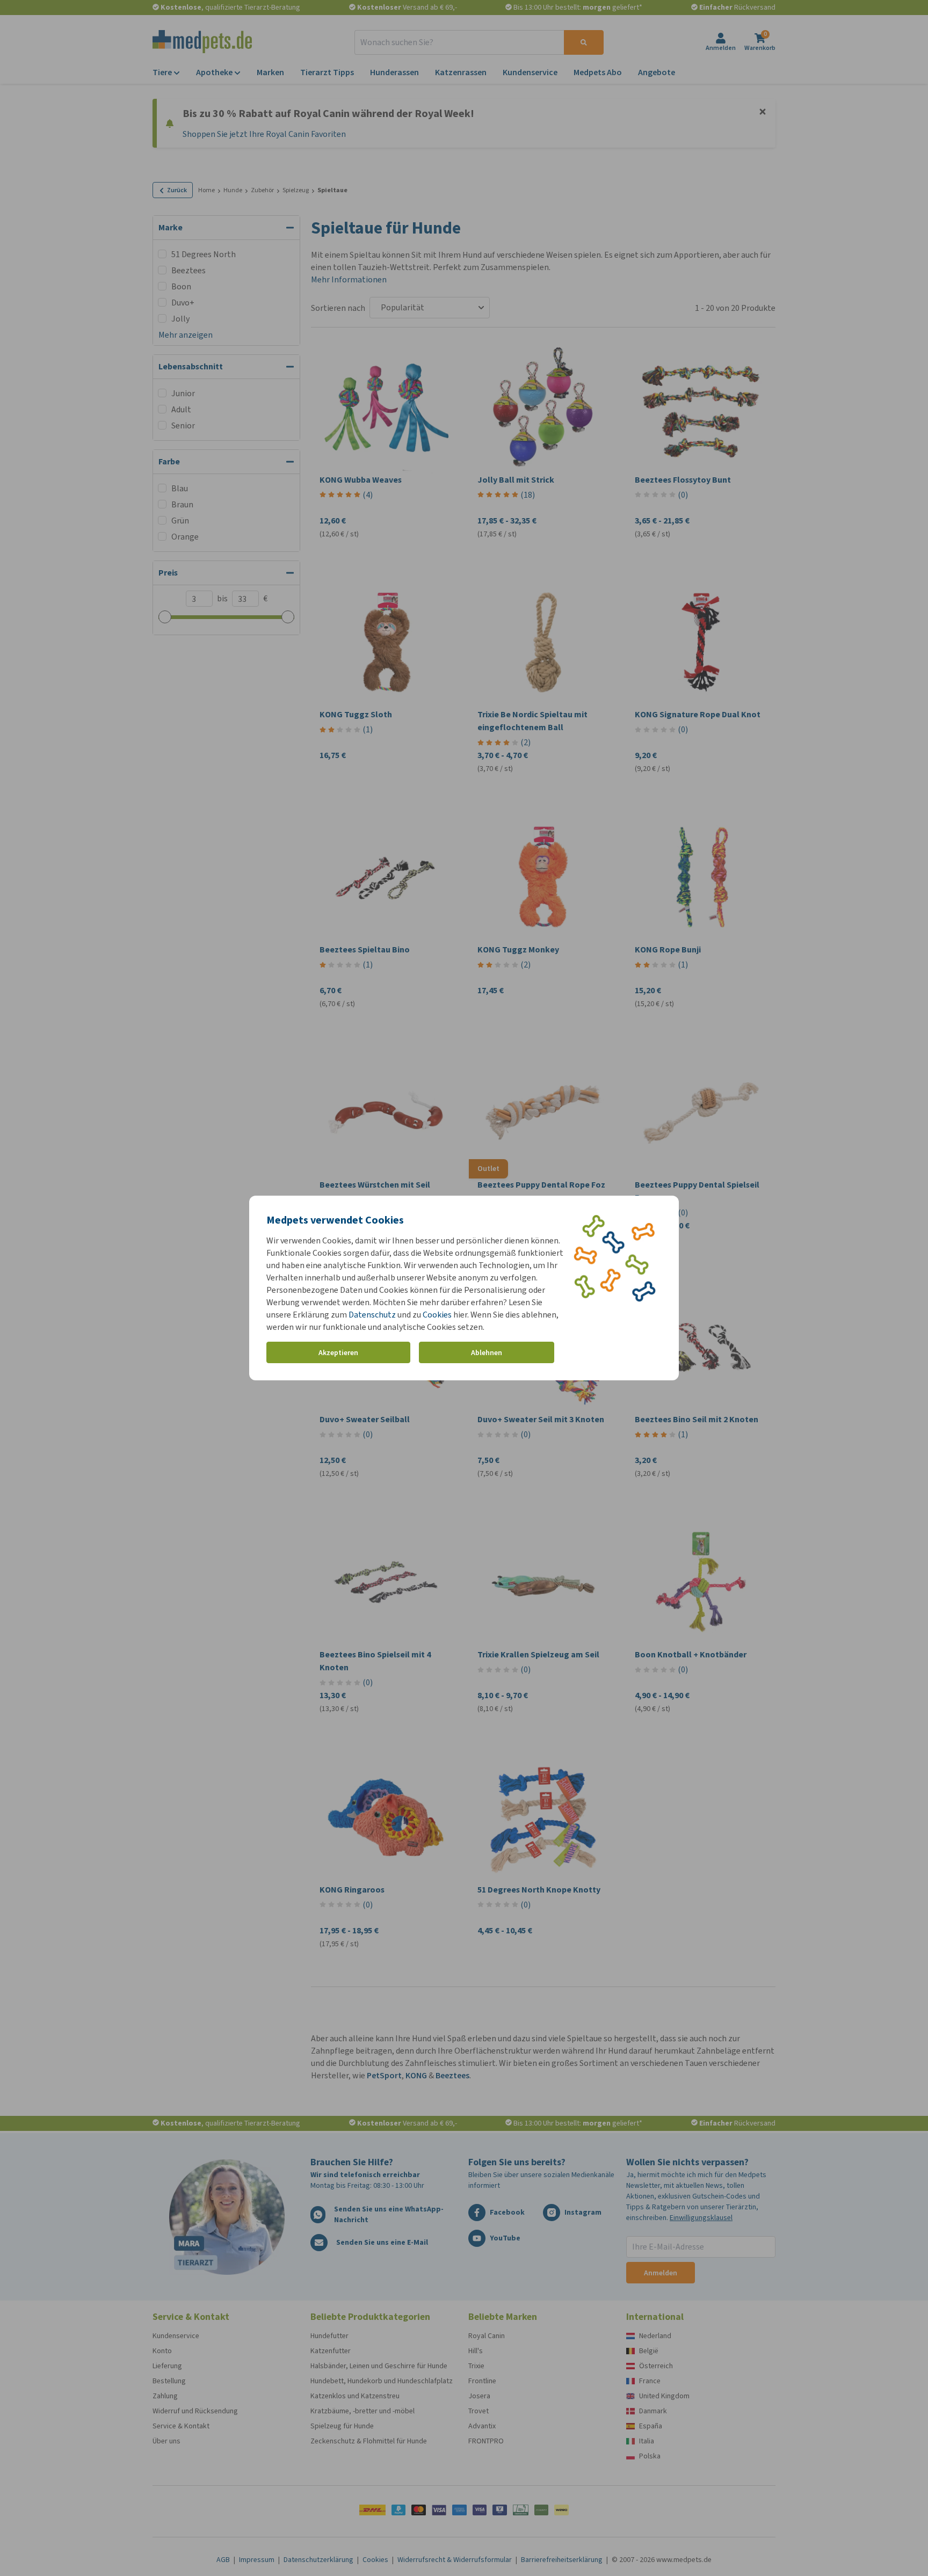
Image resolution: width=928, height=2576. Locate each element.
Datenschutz (372, 1315)
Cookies (437, 1315)
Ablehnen (487, 1353)
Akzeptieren (338, 1353)
